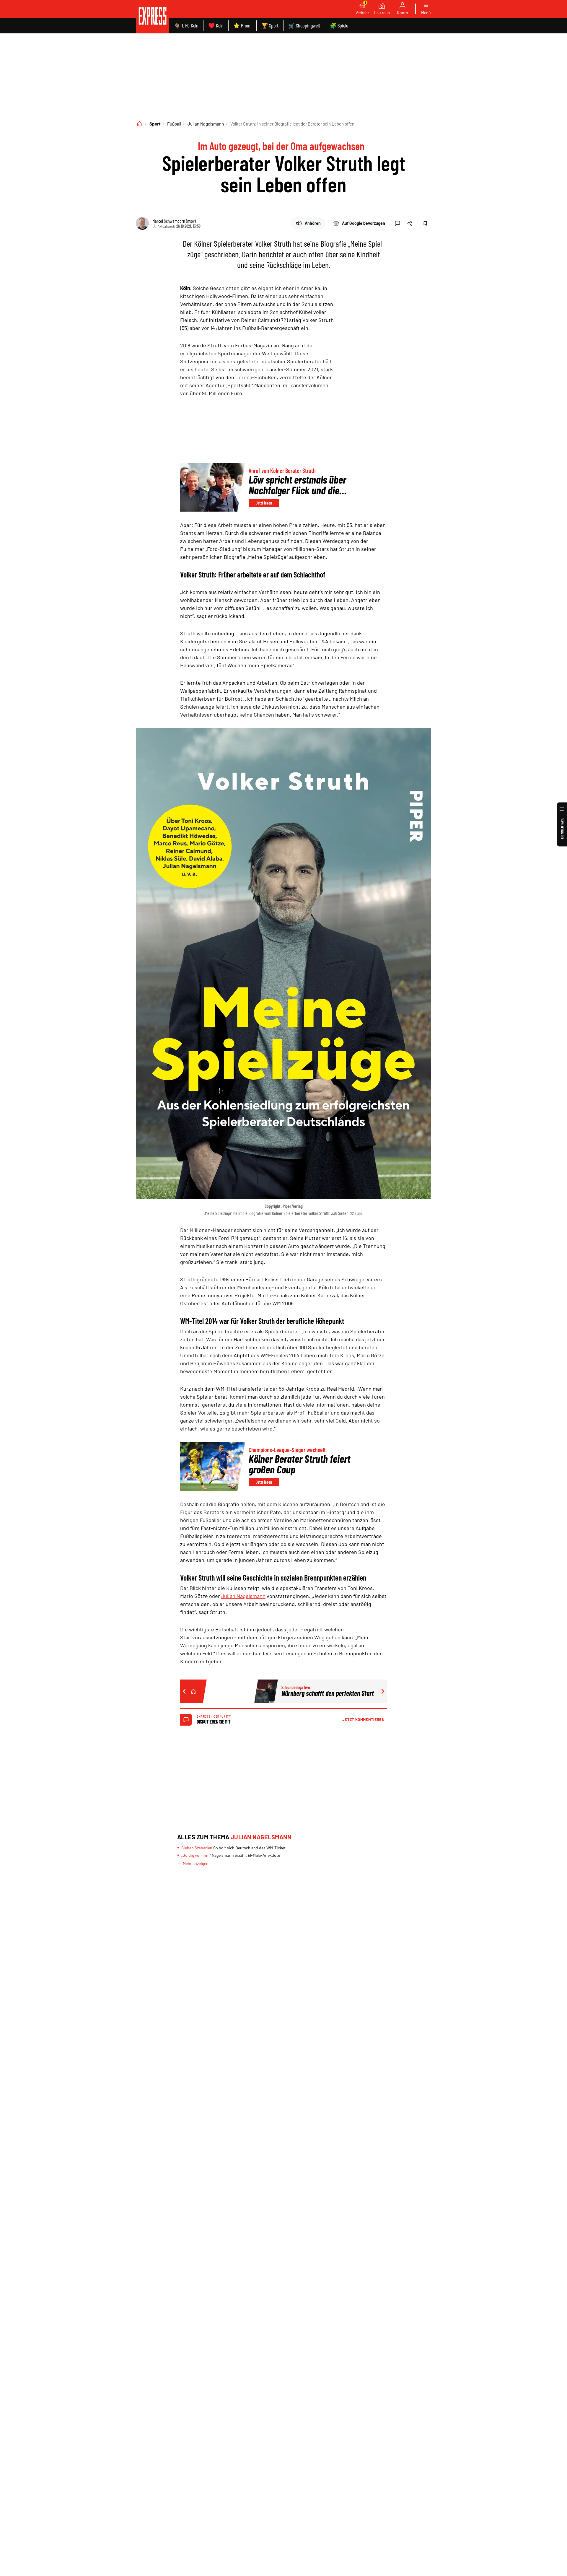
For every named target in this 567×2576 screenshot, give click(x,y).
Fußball (174, 124)
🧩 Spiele (339, 25)
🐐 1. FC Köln (186, 25)
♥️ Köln (216, 25)
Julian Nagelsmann (206, 124)
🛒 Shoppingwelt (304, 25)
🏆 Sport (270, 25)
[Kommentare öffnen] (397, 223)
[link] (153, 17)
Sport (155, 124)
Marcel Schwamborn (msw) (174, 221)
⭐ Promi (242, 25)
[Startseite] (139, 124)
